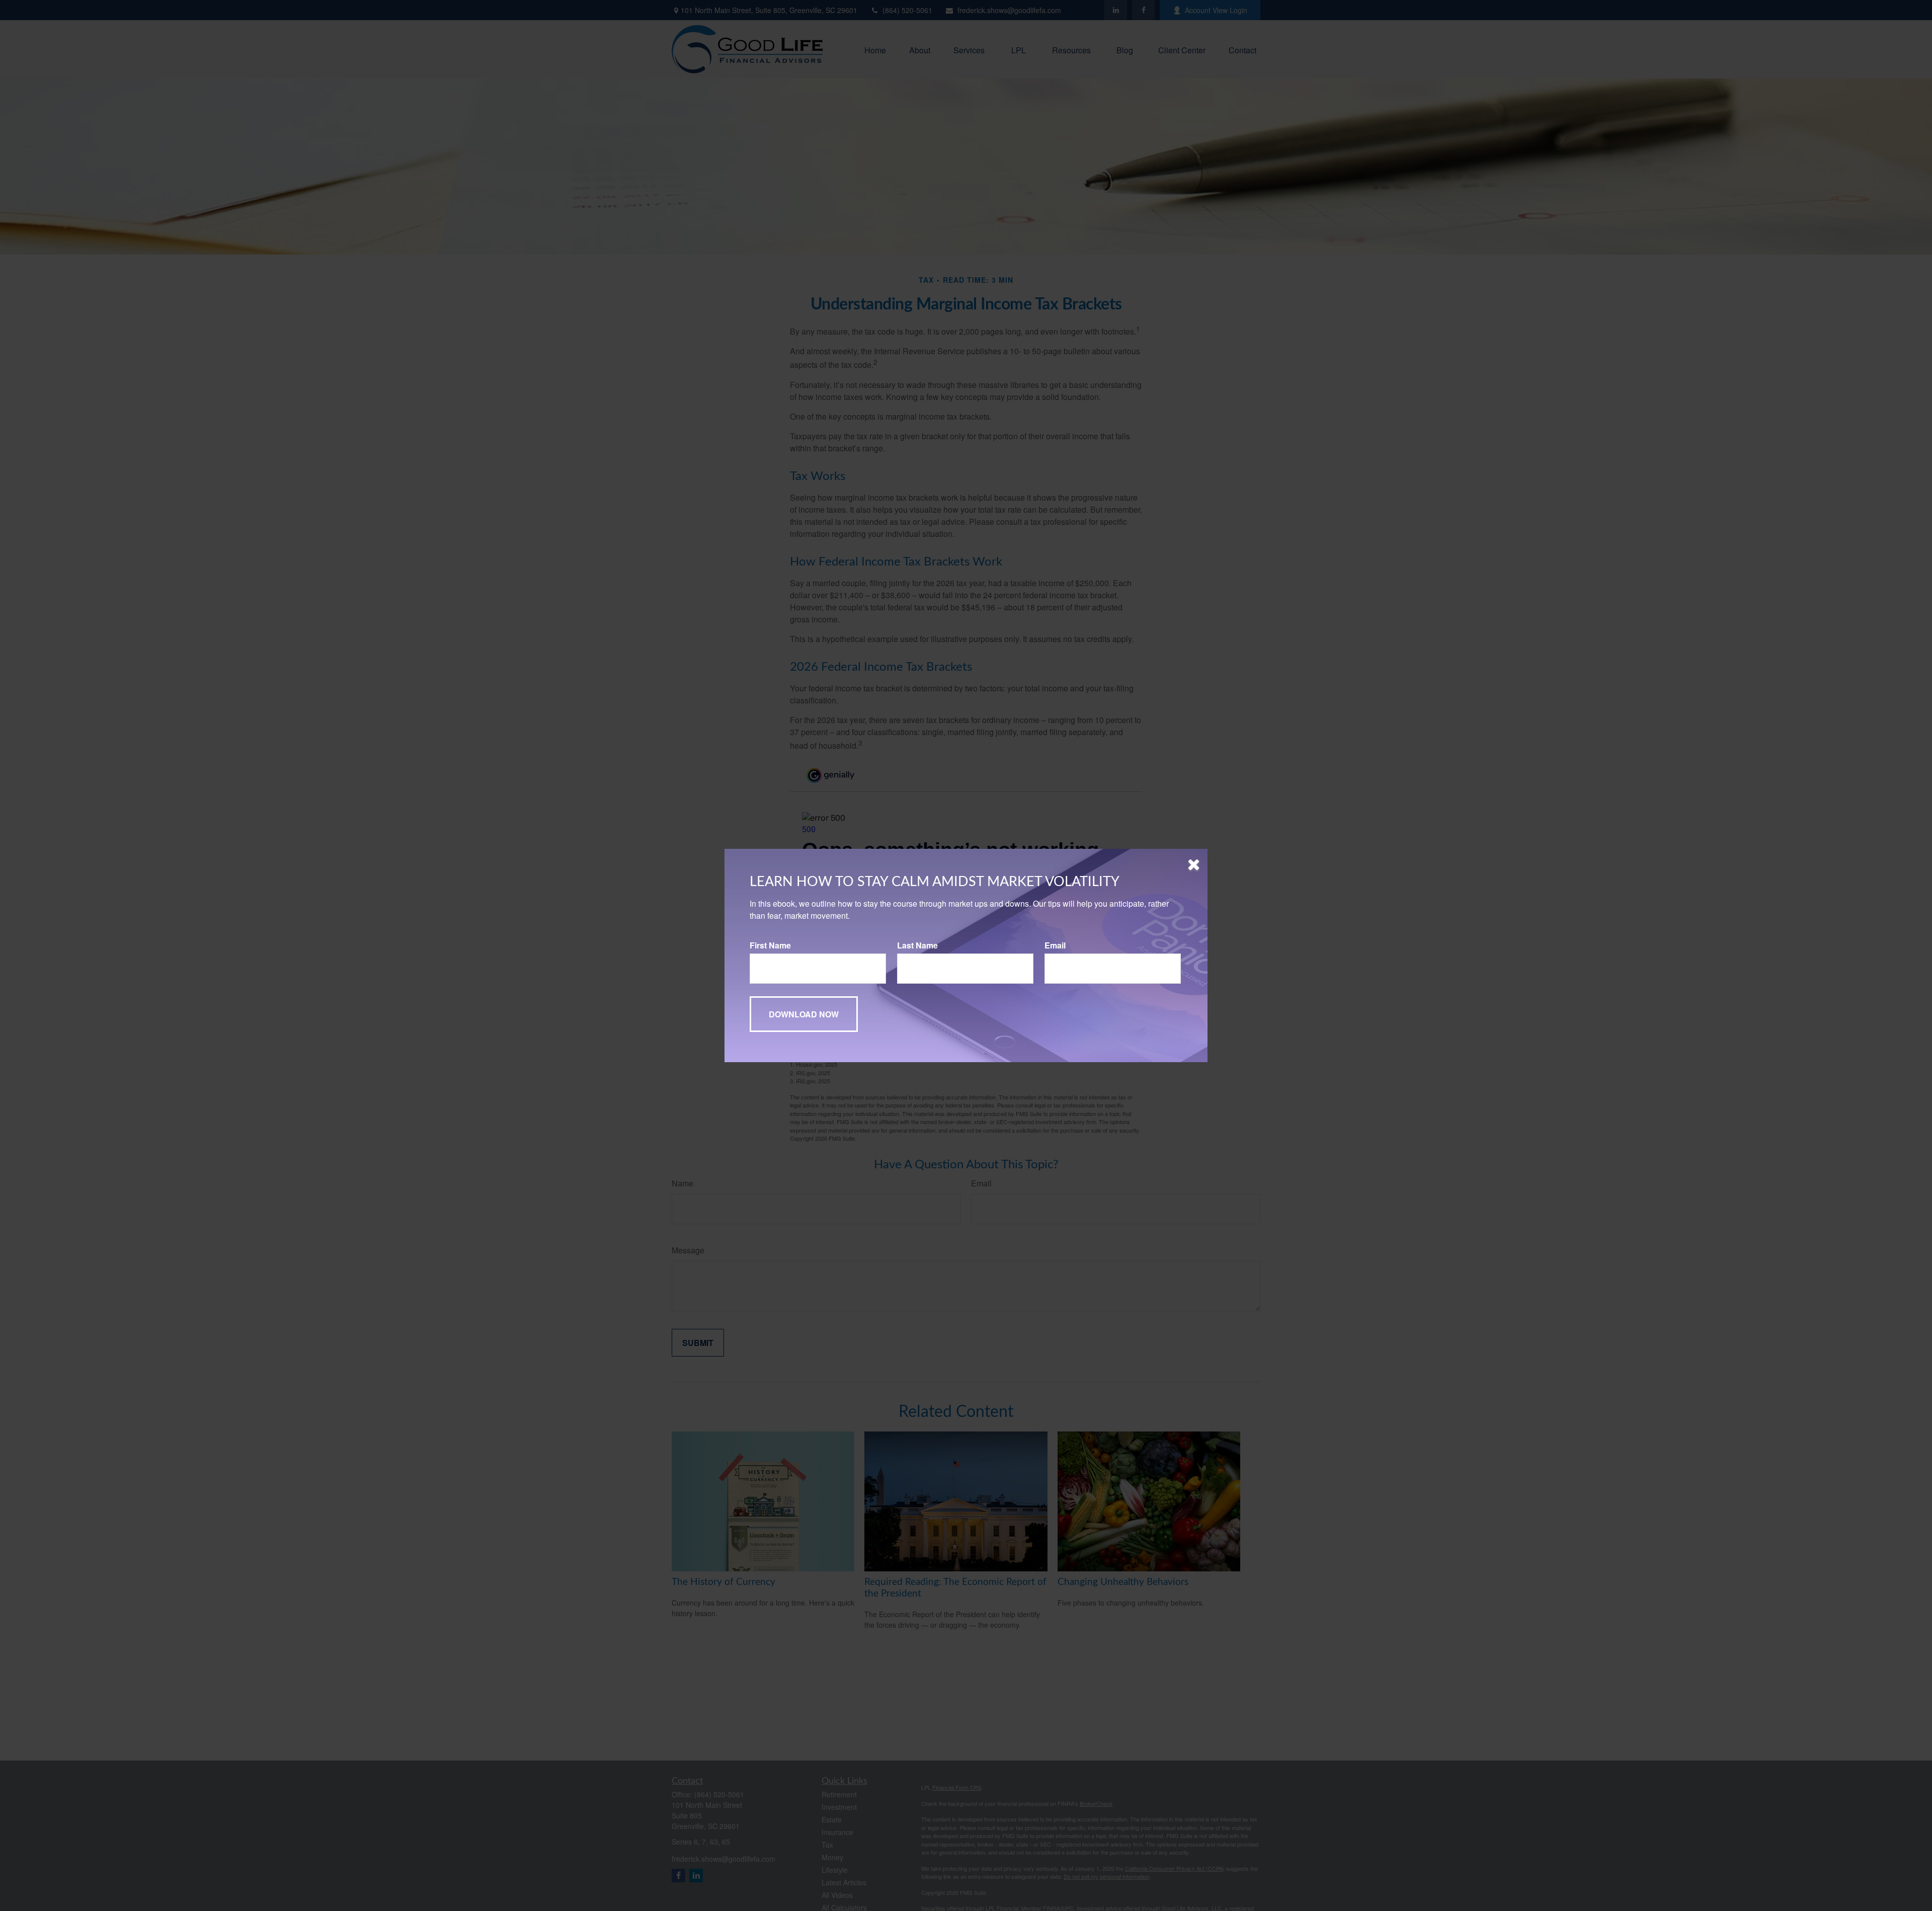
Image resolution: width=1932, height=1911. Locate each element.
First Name (770, 945)
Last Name (917, 945)
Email (1055, 945)
